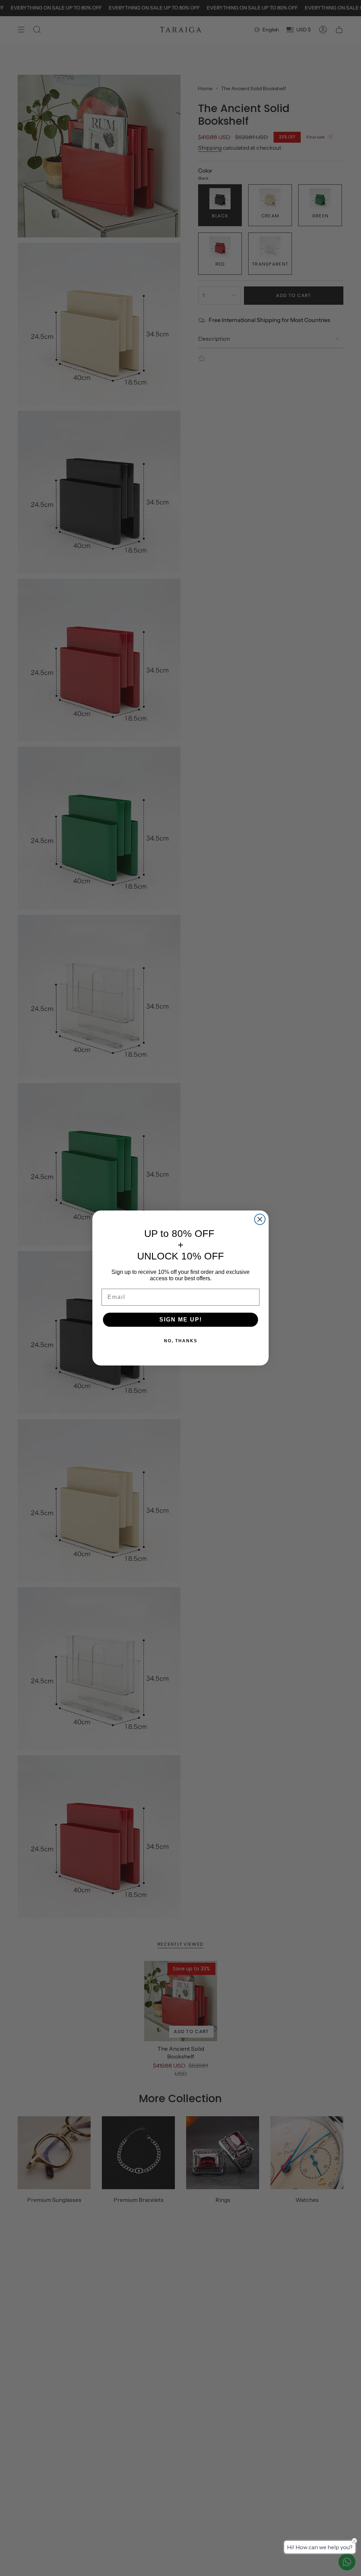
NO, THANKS (181, 1341)
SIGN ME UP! (181, 1320)
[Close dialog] (260, 1219)
